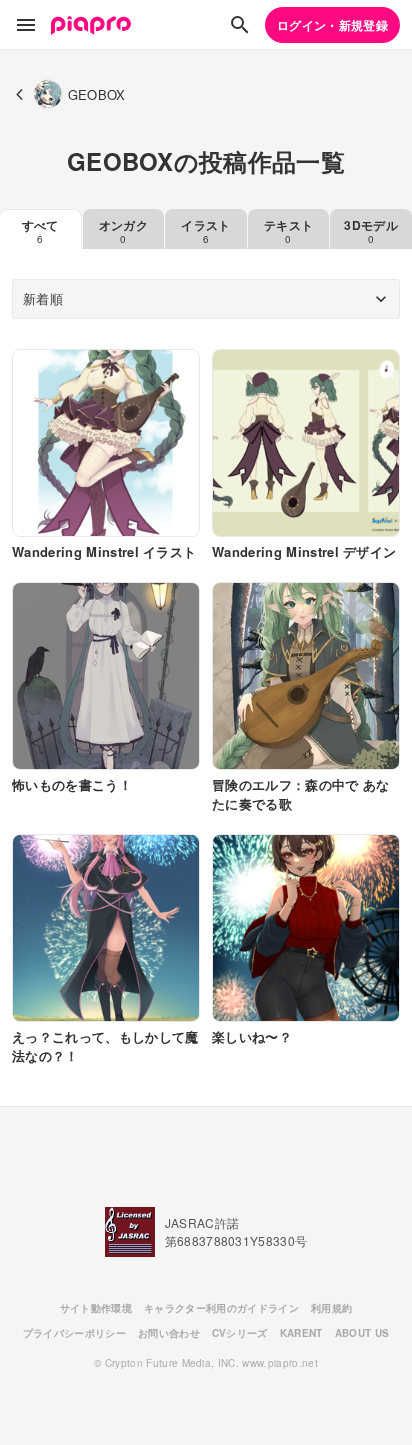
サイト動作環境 (96, 1308)
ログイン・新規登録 (332, 25)
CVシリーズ (240, 1333)
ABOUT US (362, 1333)
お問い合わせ (169, 1333)
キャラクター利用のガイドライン (221, 1308)
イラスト (205, 231)
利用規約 (331, 1308)
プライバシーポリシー (74, 1333)
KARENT (301, 1333)
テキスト (288, 231)
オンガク (123, 231)
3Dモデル (371, 231)
